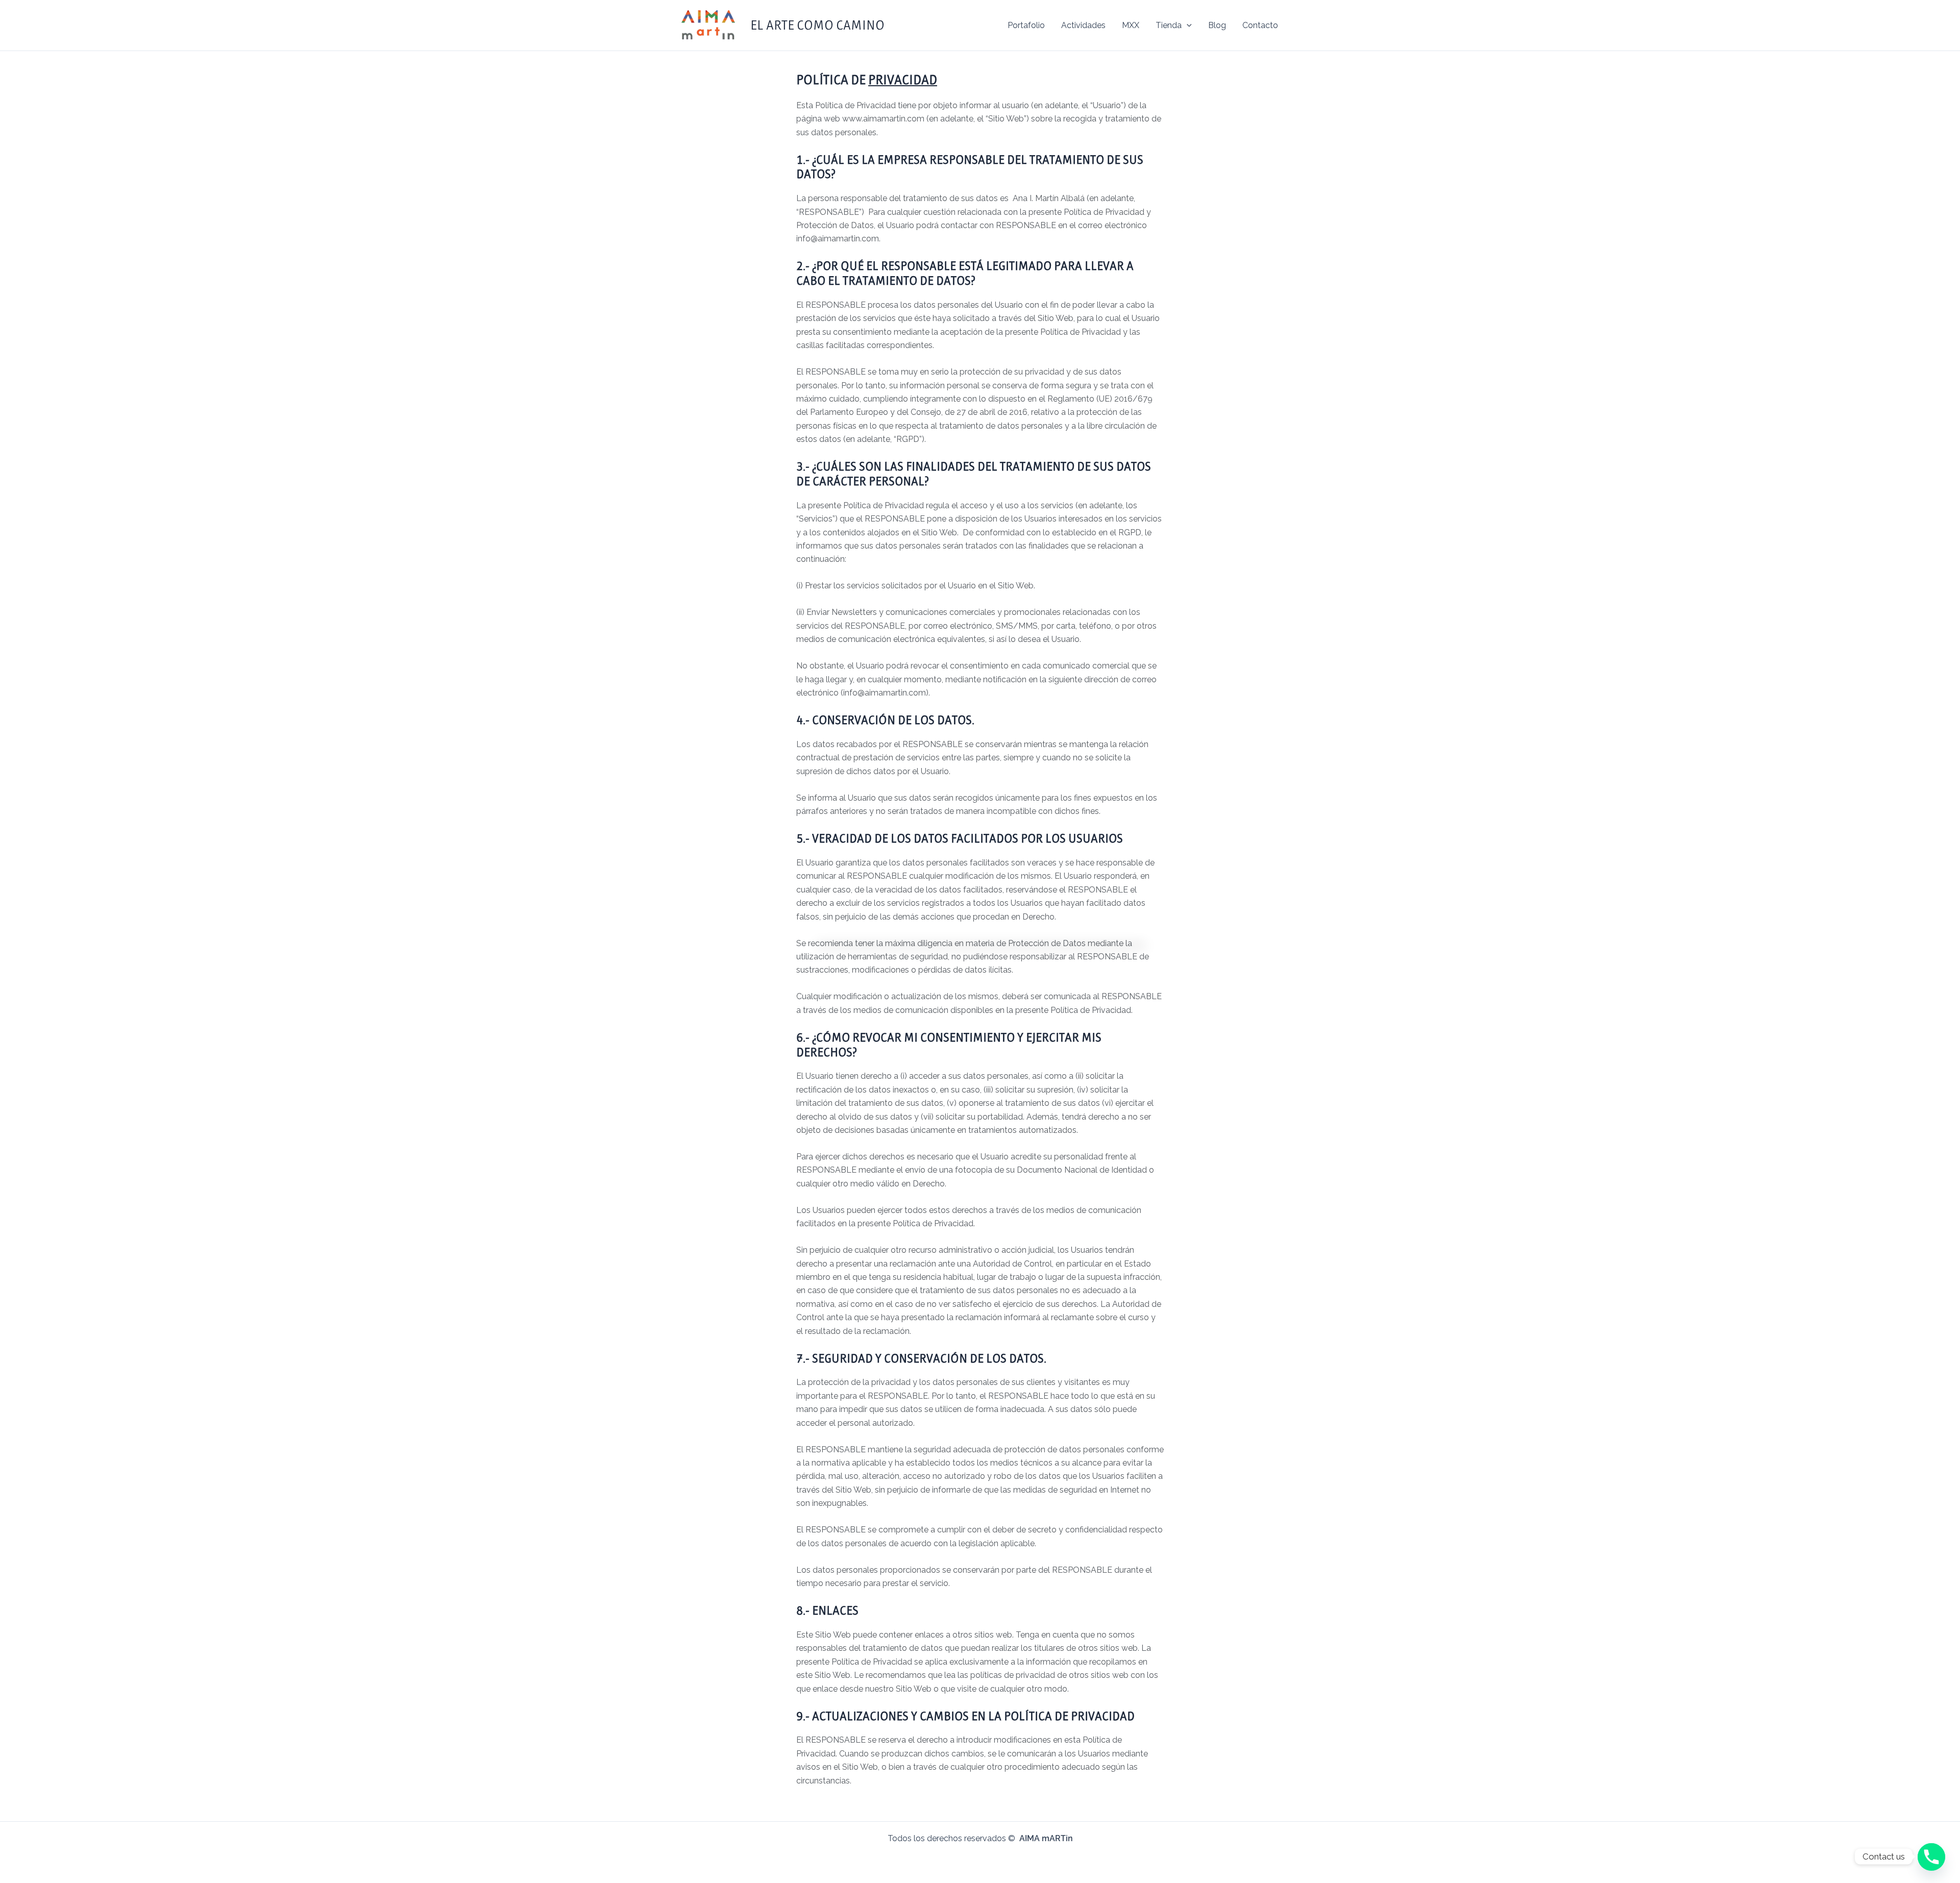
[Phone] (1931, 1856)
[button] (1187, 26)
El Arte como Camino (817, 25)
